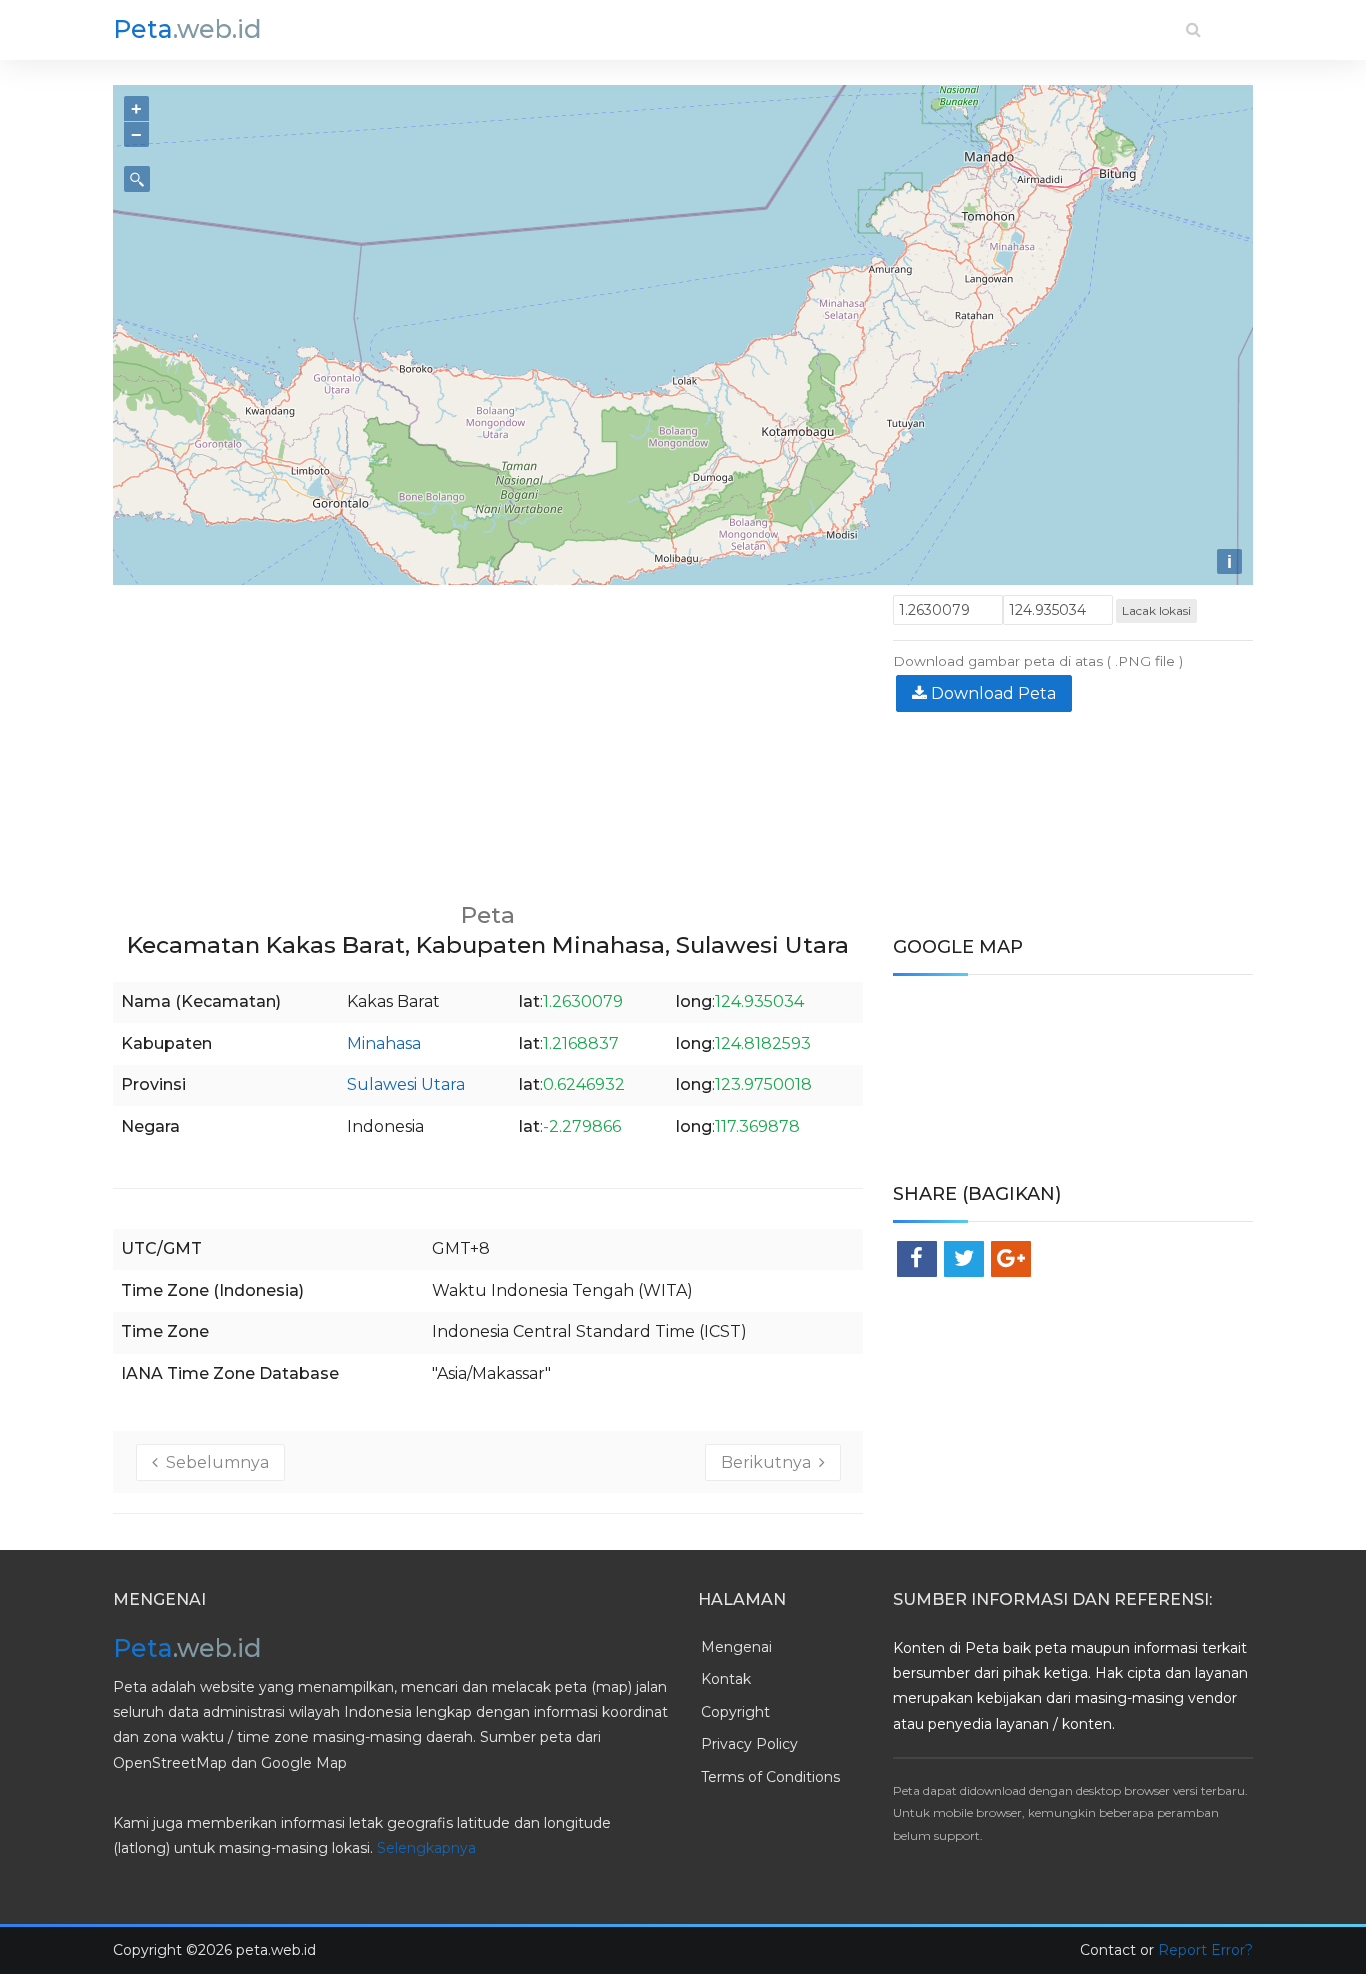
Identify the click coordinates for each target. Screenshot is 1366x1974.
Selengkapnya (426, 1848)
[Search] (1193, 29)
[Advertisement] (488, 735)
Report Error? (1205, 1950)
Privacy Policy (749, 1744)
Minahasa (384, 1043)
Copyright (735, 1712)
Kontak (726, 1679)
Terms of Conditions (770, 1777)
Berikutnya (770, 1462)
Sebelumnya (213, 1462)
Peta (187, 29)
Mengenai (736, 1647)
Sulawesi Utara (406, 1084)
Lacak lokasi (1156, 610)
